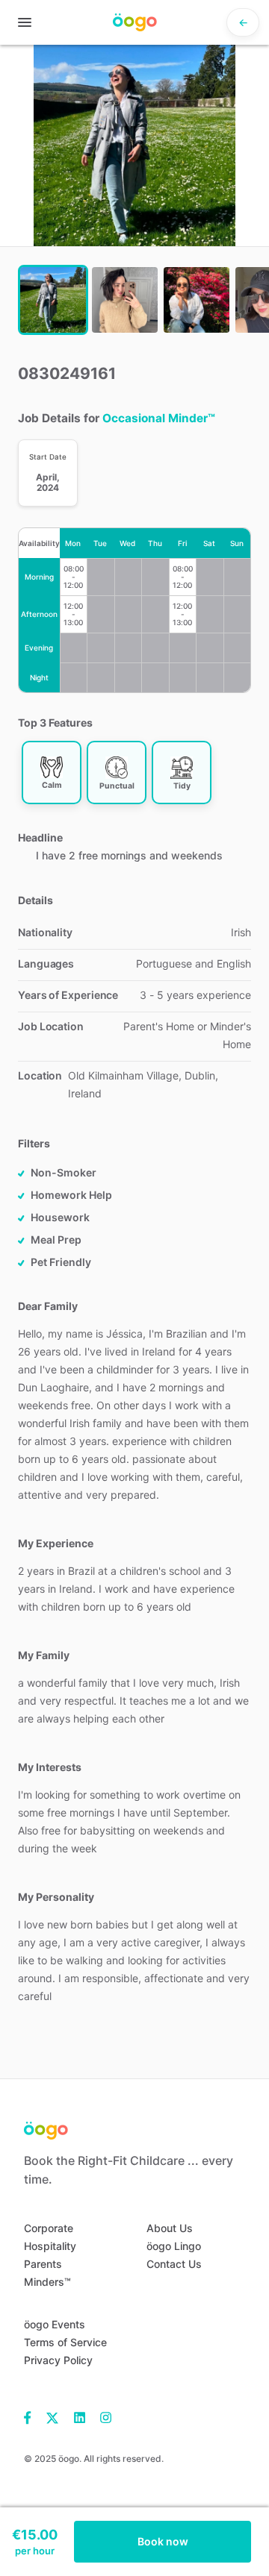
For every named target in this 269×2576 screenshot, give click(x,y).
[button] (134, 145)
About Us (170, 2228)
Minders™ (47, 2282)
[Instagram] (102, 2417)
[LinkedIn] (80, 2417)
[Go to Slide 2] (125, 300)
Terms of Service (65, 2342)
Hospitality (50, 2246)
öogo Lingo (174, 2246)
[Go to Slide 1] (53, 300)
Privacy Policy (58, 2360)
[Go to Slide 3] (197, 300)
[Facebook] (31, 2417)
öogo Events (55, 2324)
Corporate (49, 2228)
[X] (53, 2417)
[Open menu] (25, 22)
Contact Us (174, 2264)
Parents (43, 2264)
